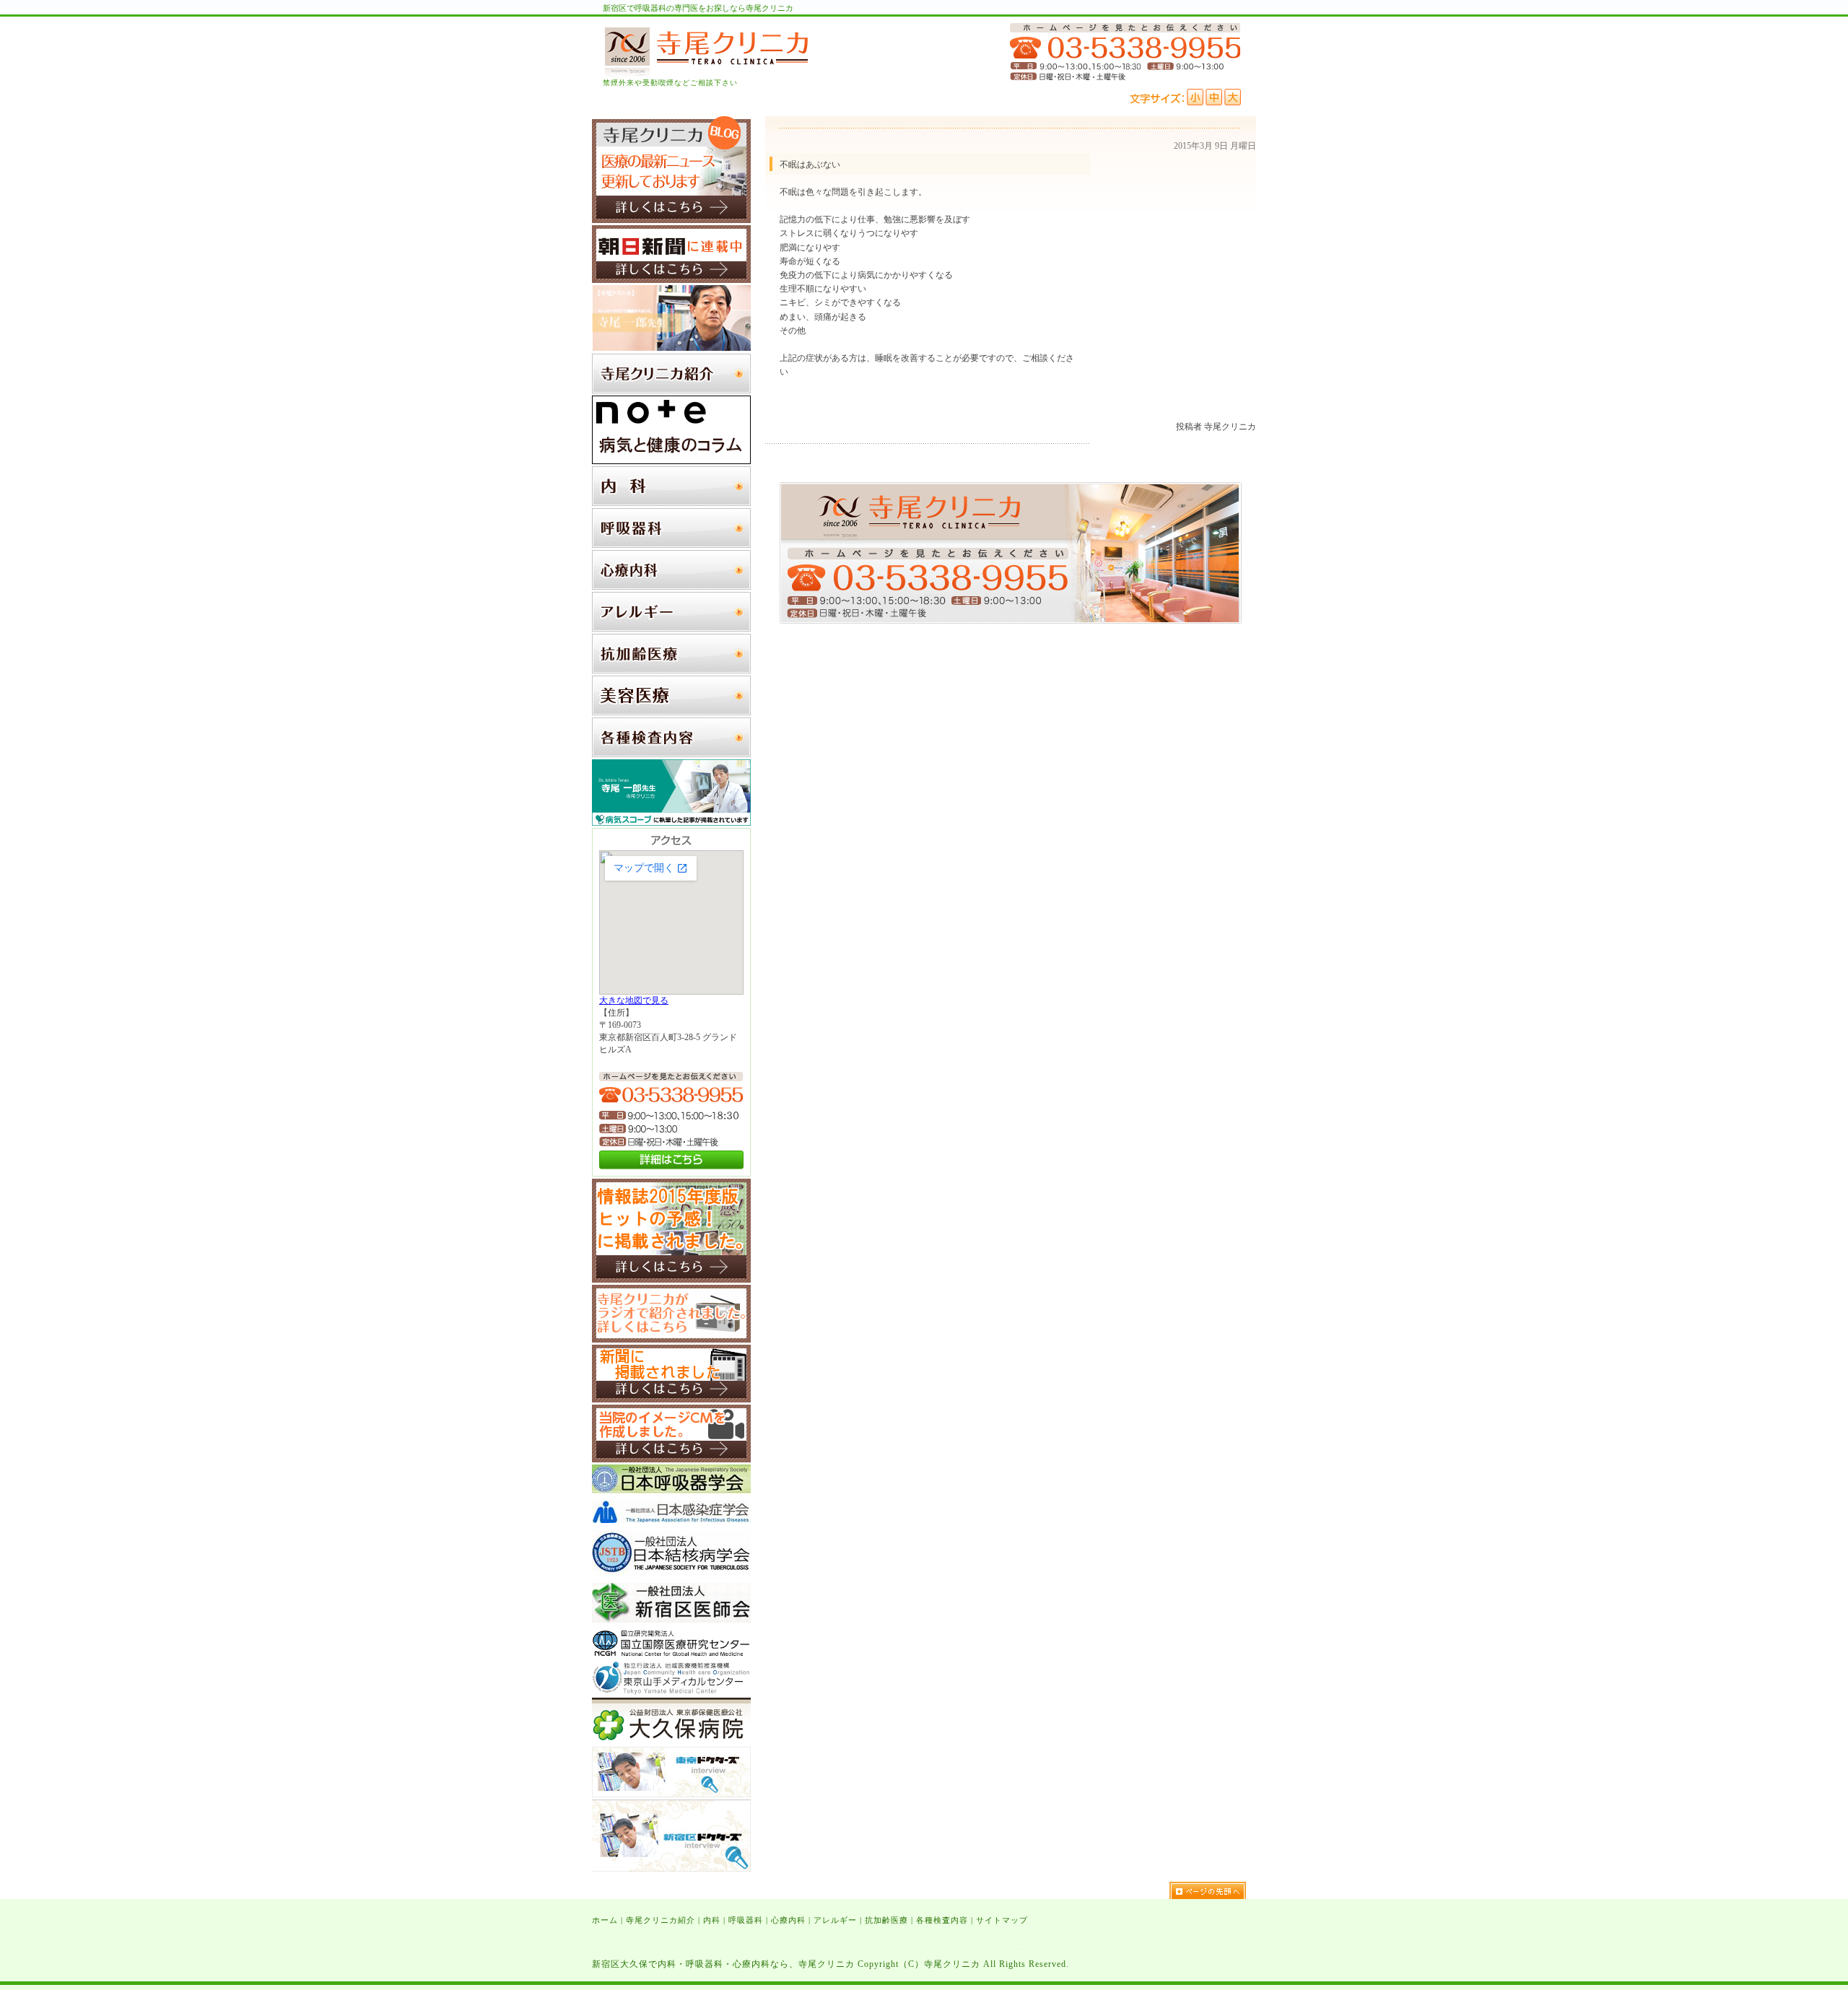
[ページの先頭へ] (1213, 1890)
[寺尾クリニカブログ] (671, 220)
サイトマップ (1002, 1920)
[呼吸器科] (671, 545)
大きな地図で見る (634, 1000)
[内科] (671, 503)
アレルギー (835, 1920)
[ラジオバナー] (671, 1340)
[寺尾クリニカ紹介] (671, 390)
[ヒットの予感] (671, 1280)
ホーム (605, 1920)
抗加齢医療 (886, 1920)
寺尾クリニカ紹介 (661, 1920)
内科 (712, 1920)
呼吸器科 (746, 1920)
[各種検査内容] (671, 754)
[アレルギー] (671, 629)
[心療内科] (671, 587)
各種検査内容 (942, 1920)
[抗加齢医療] (671, 671)
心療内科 (788, 1920)
